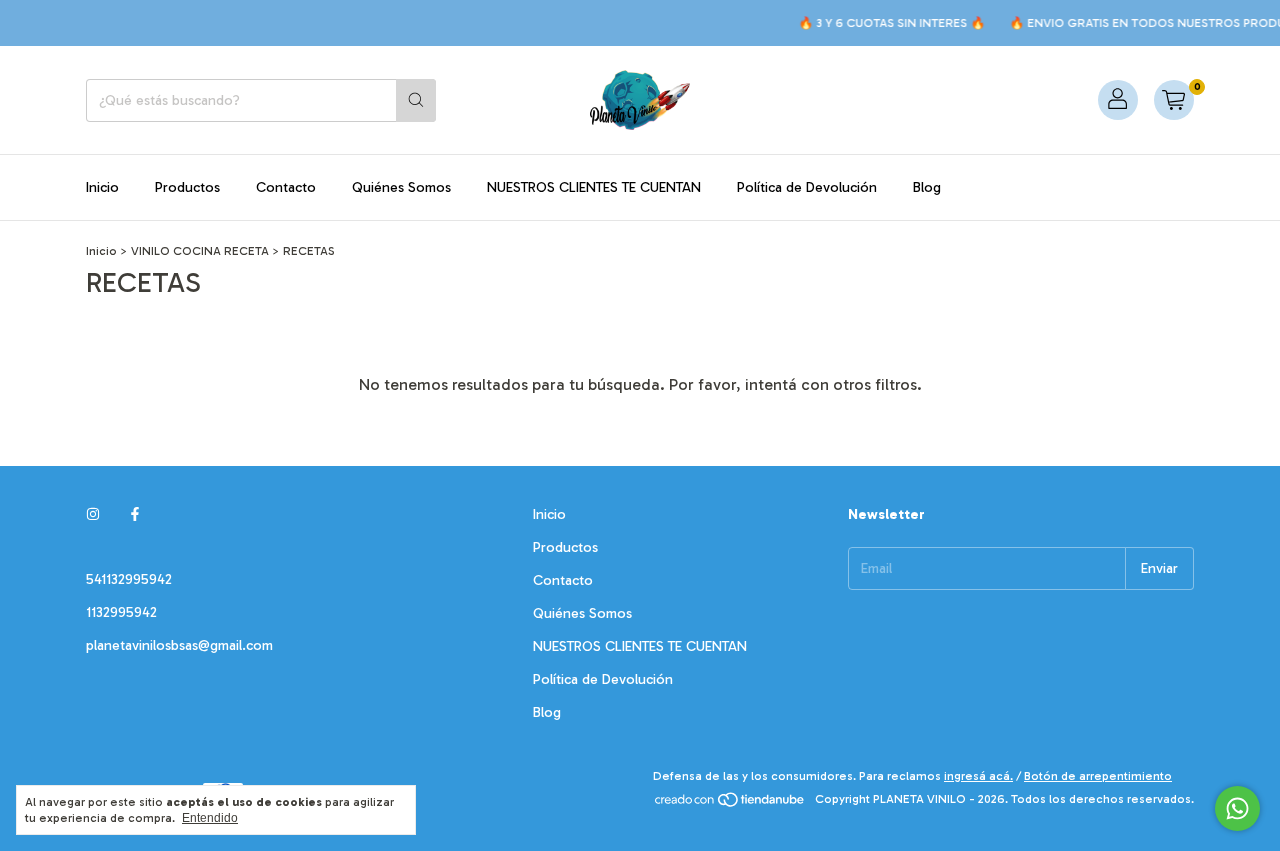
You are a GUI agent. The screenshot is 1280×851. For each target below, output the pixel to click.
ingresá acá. (978, 776)
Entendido (210, 818)
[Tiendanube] (730, 804)
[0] (1174, 100)
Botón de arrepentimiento (1098, 776)
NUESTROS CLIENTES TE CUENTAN (594, 187)
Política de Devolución (807, 187)
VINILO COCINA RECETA (200, 251)
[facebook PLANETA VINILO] (135, 514)
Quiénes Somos (401, 187)
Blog (927, 187)
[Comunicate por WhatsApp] (1237, 808)
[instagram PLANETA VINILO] (93, 514)
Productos (187, 187)
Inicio (102, 187)
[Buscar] (416, 100)
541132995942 (129, 579)
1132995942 (121, 612)
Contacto (286, 187)
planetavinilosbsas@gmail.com (179, 645)
